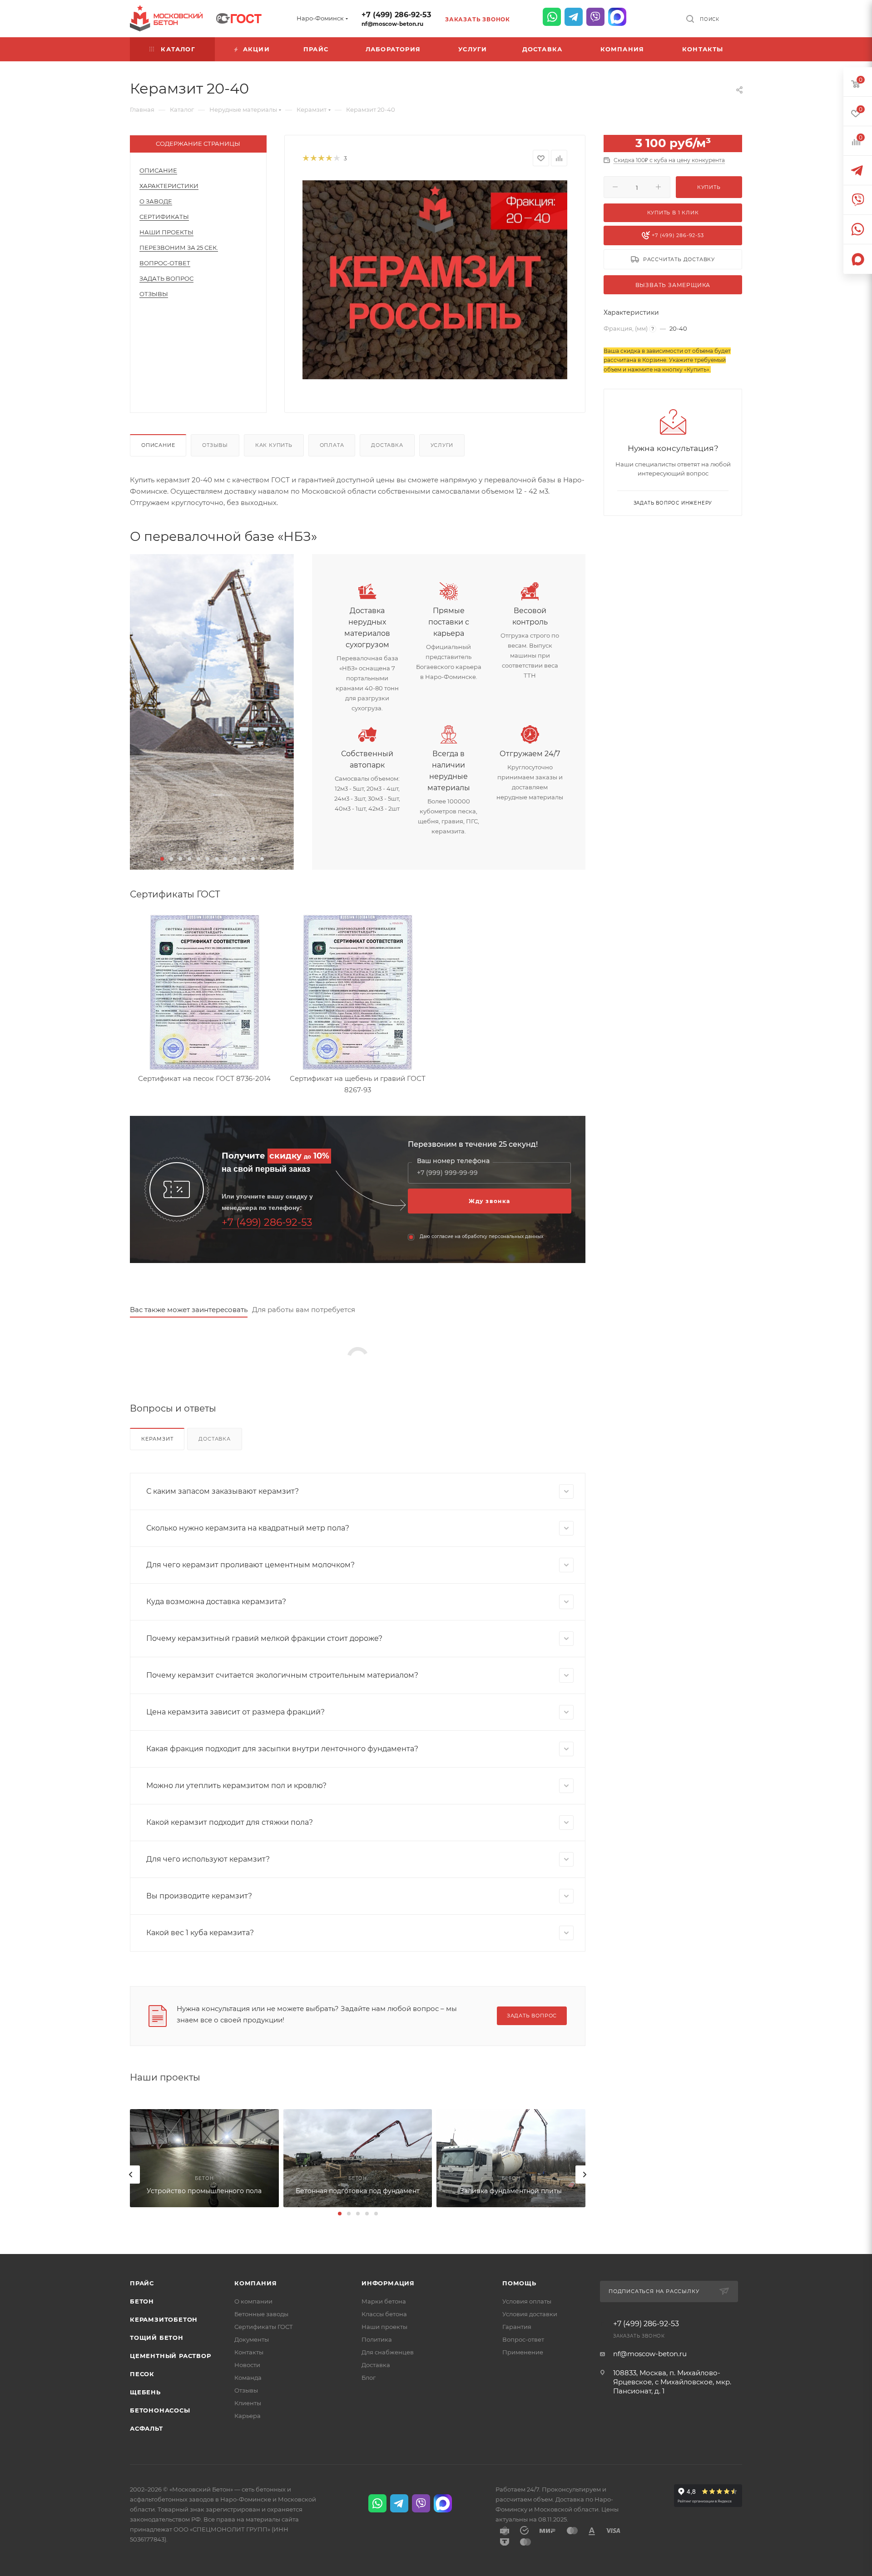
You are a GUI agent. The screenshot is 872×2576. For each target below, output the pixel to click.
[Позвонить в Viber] (595, 17)
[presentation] (131, 2175)
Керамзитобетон (164, 2319)
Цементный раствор (171, 2356)
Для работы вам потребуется (304, 1310)
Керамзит (157, 1439)
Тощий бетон (157, 2338)
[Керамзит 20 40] (435, 280)
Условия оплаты (527, 2301)
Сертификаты (164, 217)
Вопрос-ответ (523, 2339)
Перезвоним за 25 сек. (179, 248)
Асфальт (146, 2428)
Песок (142, 2374)
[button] (162, 859)
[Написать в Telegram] (574, 17)
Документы (252, 2339)
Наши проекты (166, 232)
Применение (523, 2352)
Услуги (442, 445)
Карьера (248, 2416)
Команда (248, 2378)
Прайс (142, 2283)
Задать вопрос (166, 278)
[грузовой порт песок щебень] (212, 712)
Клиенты (248, 2403)
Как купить (274, 445)
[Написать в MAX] (617, 17)
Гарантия (517, 2327)
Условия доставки (530, 2314)
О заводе (156, 201)
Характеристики (169, 186)
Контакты (249, 2352)
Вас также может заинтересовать (189, 1310)
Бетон (142, 2301)
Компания (255, 2283)
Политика (377, 2339)
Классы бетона (384, 2314)
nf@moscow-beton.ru (392, 24)
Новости (247, 2365)
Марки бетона (384, 2301)
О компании (253, 2301)
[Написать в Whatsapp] (552, 17)
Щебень (145, 2392)
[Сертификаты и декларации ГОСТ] (239, 17)
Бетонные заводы (261, 2314)
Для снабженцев (388, 2352)
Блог (369, 2378)
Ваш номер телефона (453, 1161)
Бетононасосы (160, 2410)
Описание (158, 170)
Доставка (387, 445)
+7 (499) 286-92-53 (396, 15)
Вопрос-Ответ (165, 263)
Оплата (332, 445)
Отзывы (154, 294)
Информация (388, 2283)
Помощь (519, 2283)
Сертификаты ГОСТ (264, 2327)
